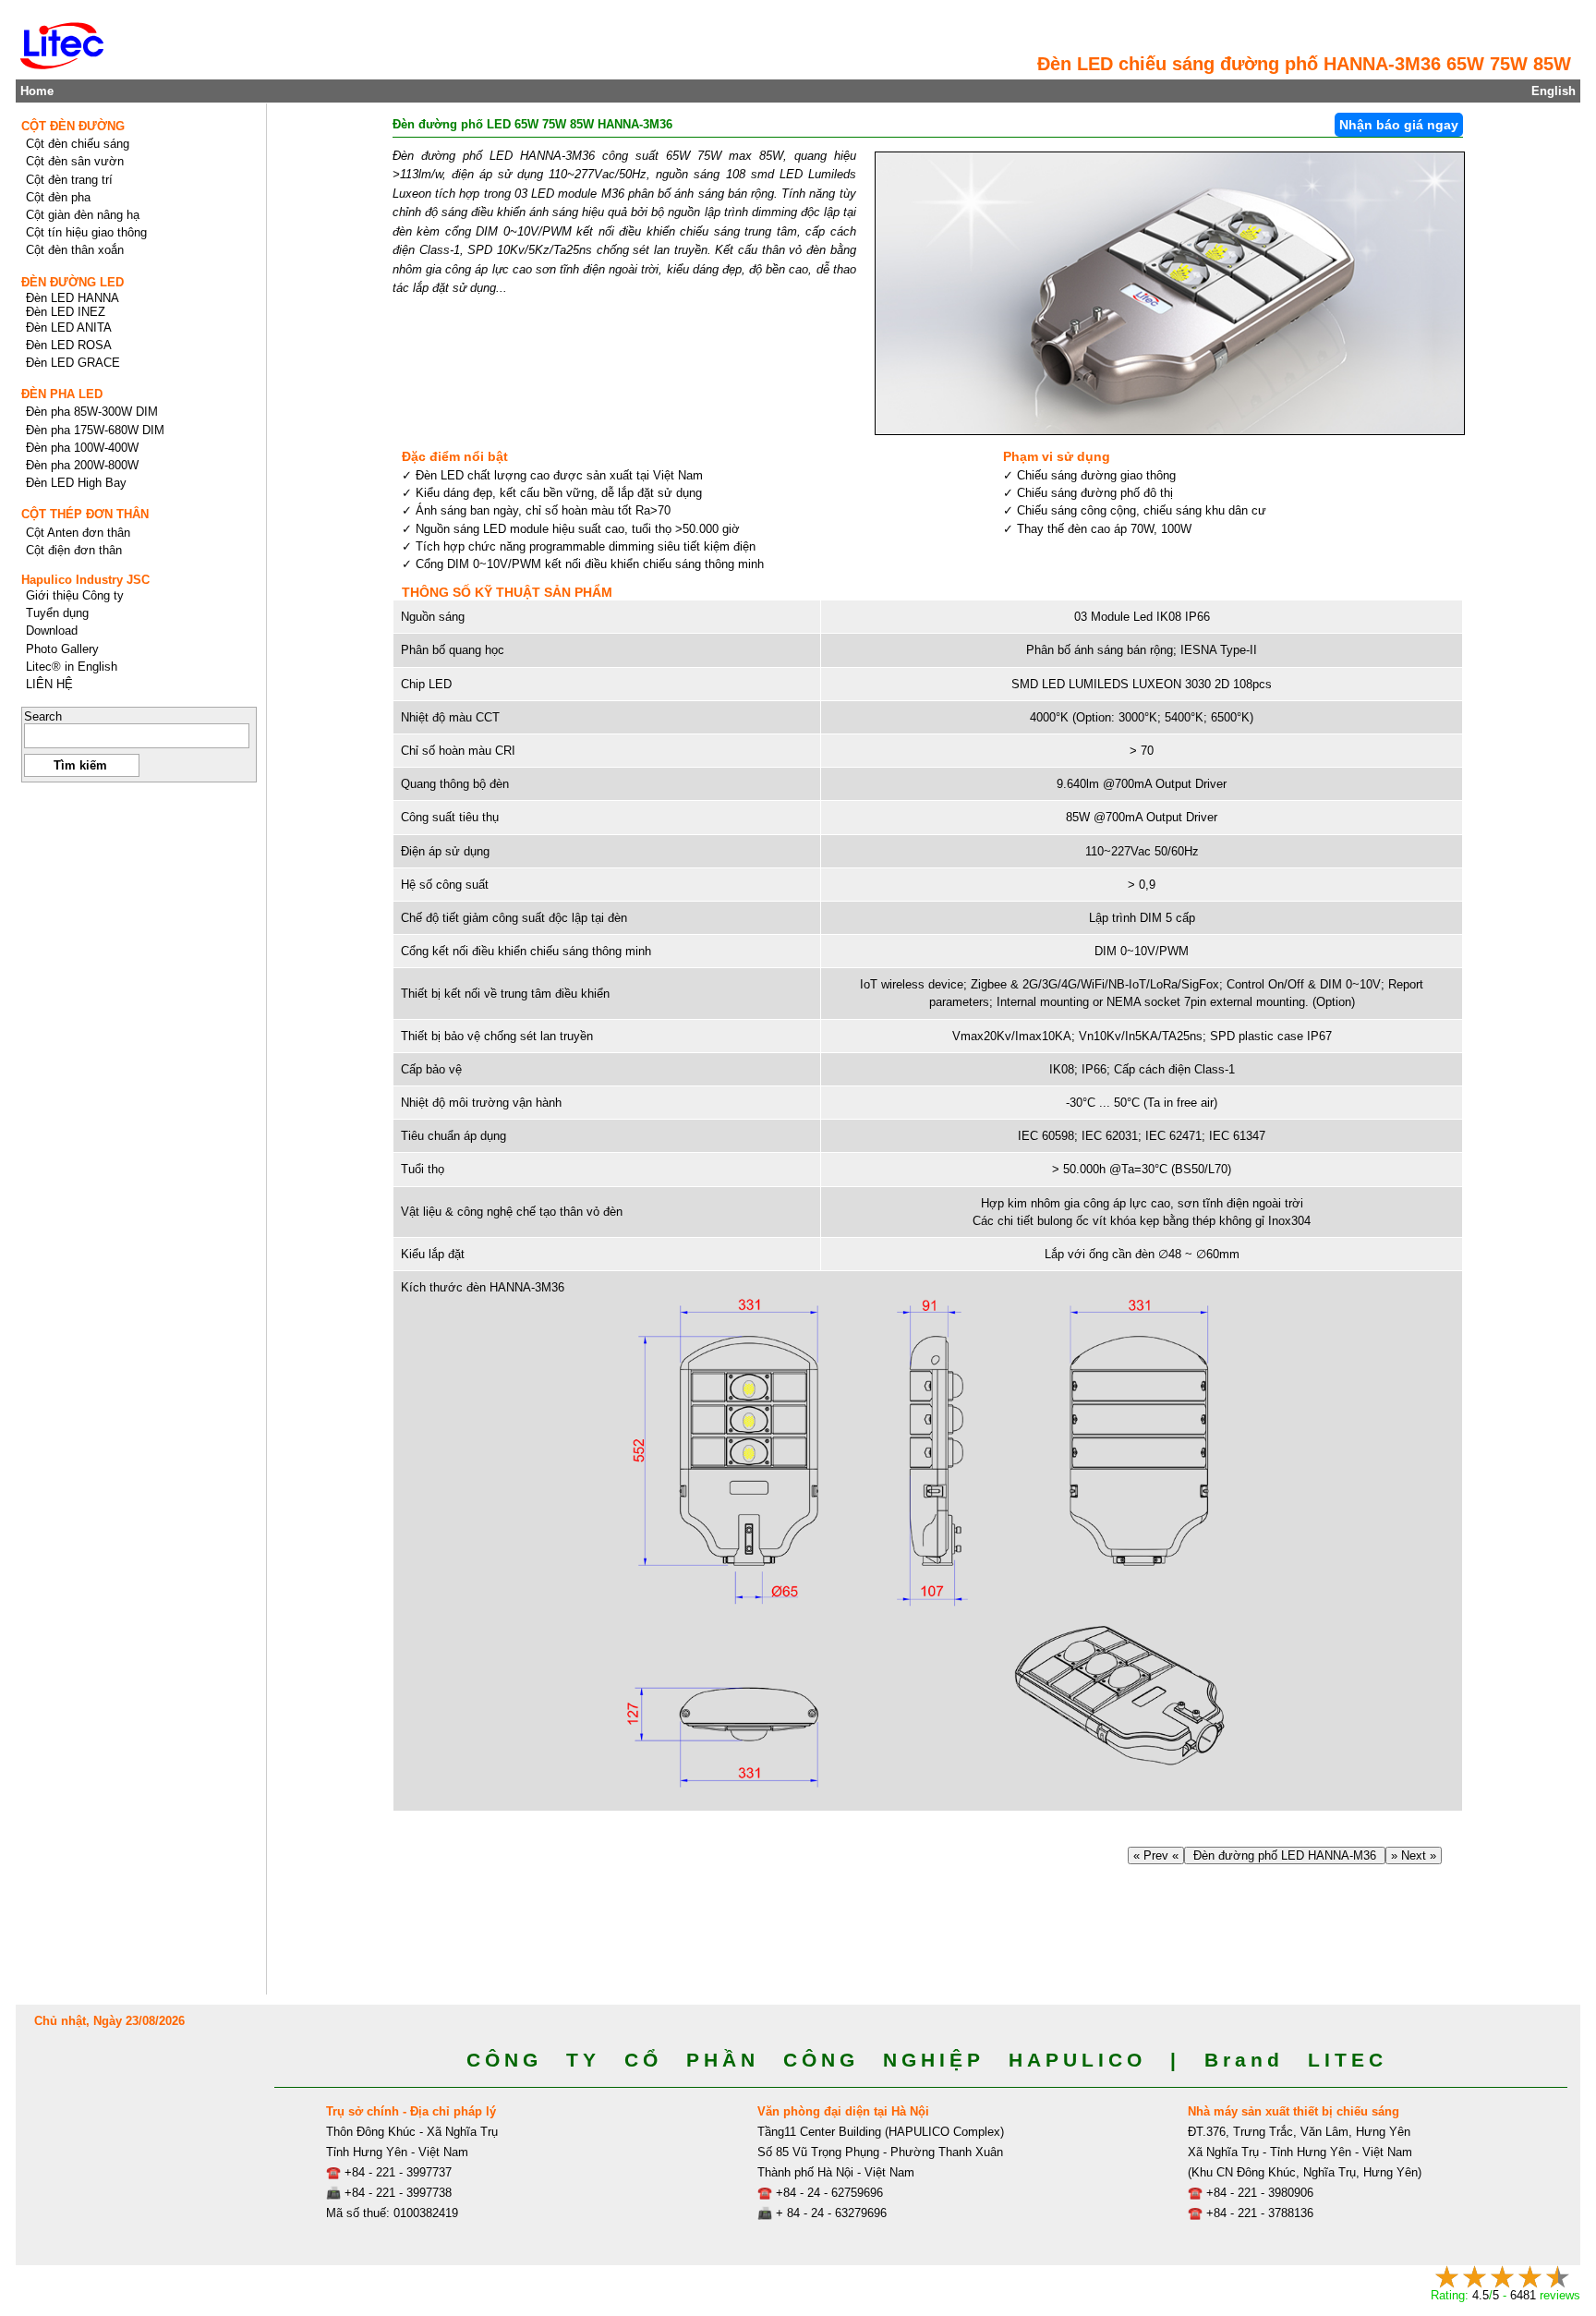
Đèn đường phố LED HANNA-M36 (1285, 1855)
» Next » (1414, 1855)
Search (43, 716)
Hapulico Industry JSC (85, 580)
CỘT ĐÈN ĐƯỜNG (73, 126)
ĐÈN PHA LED (62, 394)
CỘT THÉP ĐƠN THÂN (85, 514)
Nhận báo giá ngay (1399, 125)
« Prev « (1156, 1855)
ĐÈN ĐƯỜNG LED (73, 282)
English (1554, 91)
